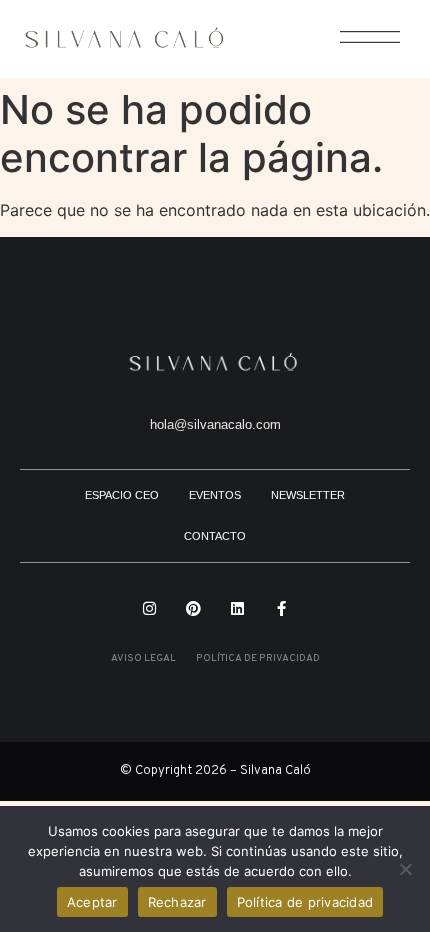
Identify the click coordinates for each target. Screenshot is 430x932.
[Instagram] (149, 608)
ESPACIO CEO (122, 495)
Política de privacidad (305, 902)
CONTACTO (215, 536)
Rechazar (177, 902)
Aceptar (92, 902)
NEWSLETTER (308, 495)
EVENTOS (215, 495)
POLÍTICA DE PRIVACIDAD (258, 658)
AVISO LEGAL (143, 658)
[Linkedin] (237, 608)
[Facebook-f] (281, 608)
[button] (359, 48)
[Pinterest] (193, 608)
